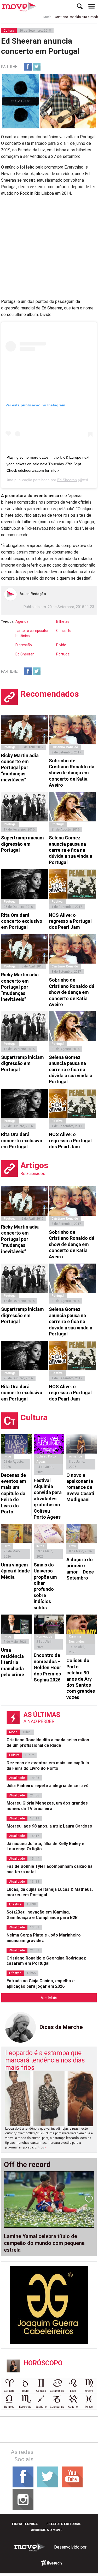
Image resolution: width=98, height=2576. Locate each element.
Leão (73, 2391)
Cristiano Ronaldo (65, 747)
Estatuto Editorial (64, 2524)
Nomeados (44, 1636)
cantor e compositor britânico (32, 633)
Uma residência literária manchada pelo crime (13, 1662)
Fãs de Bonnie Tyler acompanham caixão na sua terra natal (50, 1869)
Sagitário (41, 2407)
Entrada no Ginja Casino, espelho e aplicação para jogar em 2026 (41, 1984)
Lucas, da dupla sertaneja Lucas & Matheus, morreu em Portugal (50, 1892)
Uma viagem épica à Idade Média (15, 1571)
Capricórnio (57, 2407)
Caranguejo (57, 2391)
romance (76, 1456)
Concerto (64, 631)
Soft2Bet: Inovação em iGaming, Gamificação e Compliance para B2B (42, 1915)
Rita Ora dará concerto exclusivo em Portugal (22, 921)
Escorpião (25, 2407)
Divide (61, 645)
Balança (9, 2407)
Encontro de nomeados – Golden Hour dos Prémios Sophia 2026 (47, 1667)
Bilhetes (63, 621)
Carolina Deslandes (77, 1639)
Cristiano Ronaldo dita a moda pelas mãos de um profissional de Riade (48, 1743)
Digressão (24, 645)
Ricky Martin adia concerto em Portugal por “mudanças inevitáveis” (20, 768)
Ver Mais (49, 1998)
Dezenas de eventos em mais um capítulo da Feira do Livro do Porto (14, 1493)
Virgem (89, 2391)
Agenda (22, 621)
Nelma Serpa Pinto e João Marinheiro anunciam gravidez (44, 1938)
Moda (35, 17)
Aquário (73, 2407)
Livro (7, 1546)
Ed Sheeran (67, 480)
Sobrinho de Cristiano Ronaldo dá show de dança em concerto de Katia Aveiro (72, 773)
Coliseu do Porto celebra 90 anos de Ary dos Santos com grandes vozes (81, 1679)
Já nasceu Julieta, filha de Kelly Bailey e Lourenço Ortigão (45, 1846)
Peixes (89, 2407)
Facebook (28, 67)
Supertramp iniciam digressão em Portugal (22, 844)
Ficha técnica (25, 2524)
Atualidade (17, 1778)
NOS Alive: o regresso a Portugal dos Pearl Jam (70, 921)
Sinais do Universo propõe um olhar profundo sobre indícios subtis (45, 1586)
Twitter (37, 67)
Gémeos (41, 2391)
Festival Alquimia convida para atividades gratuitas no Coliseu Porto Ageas (48, 1499)
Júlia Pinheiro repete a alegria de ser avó (48, 1786)
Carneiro (9, 2391)
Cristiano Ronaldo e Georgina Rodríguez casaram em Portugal (46, 1961)
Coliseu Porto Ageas (46, 1459)
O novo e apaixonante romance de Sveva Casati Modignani (80, 1487)
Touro (25, 2391)
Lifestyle (15, 1904)
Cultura (9, 31)
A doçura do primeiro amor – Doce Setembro (80, 1569)
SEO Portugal (52, 2563)
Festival (57, 902)
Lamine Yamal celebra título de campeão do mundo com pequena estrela (44, 2243)
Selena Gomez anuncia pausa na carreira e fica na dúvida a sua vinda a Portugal (71, 850)
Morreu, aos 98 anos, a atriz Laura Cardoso (49, 1826)
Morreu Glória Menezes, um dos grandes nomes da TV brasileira (47, 1806)
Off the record (27, 2165)
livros (8, 1456)
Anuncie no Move (47, 2530)
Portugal (63, 654)
